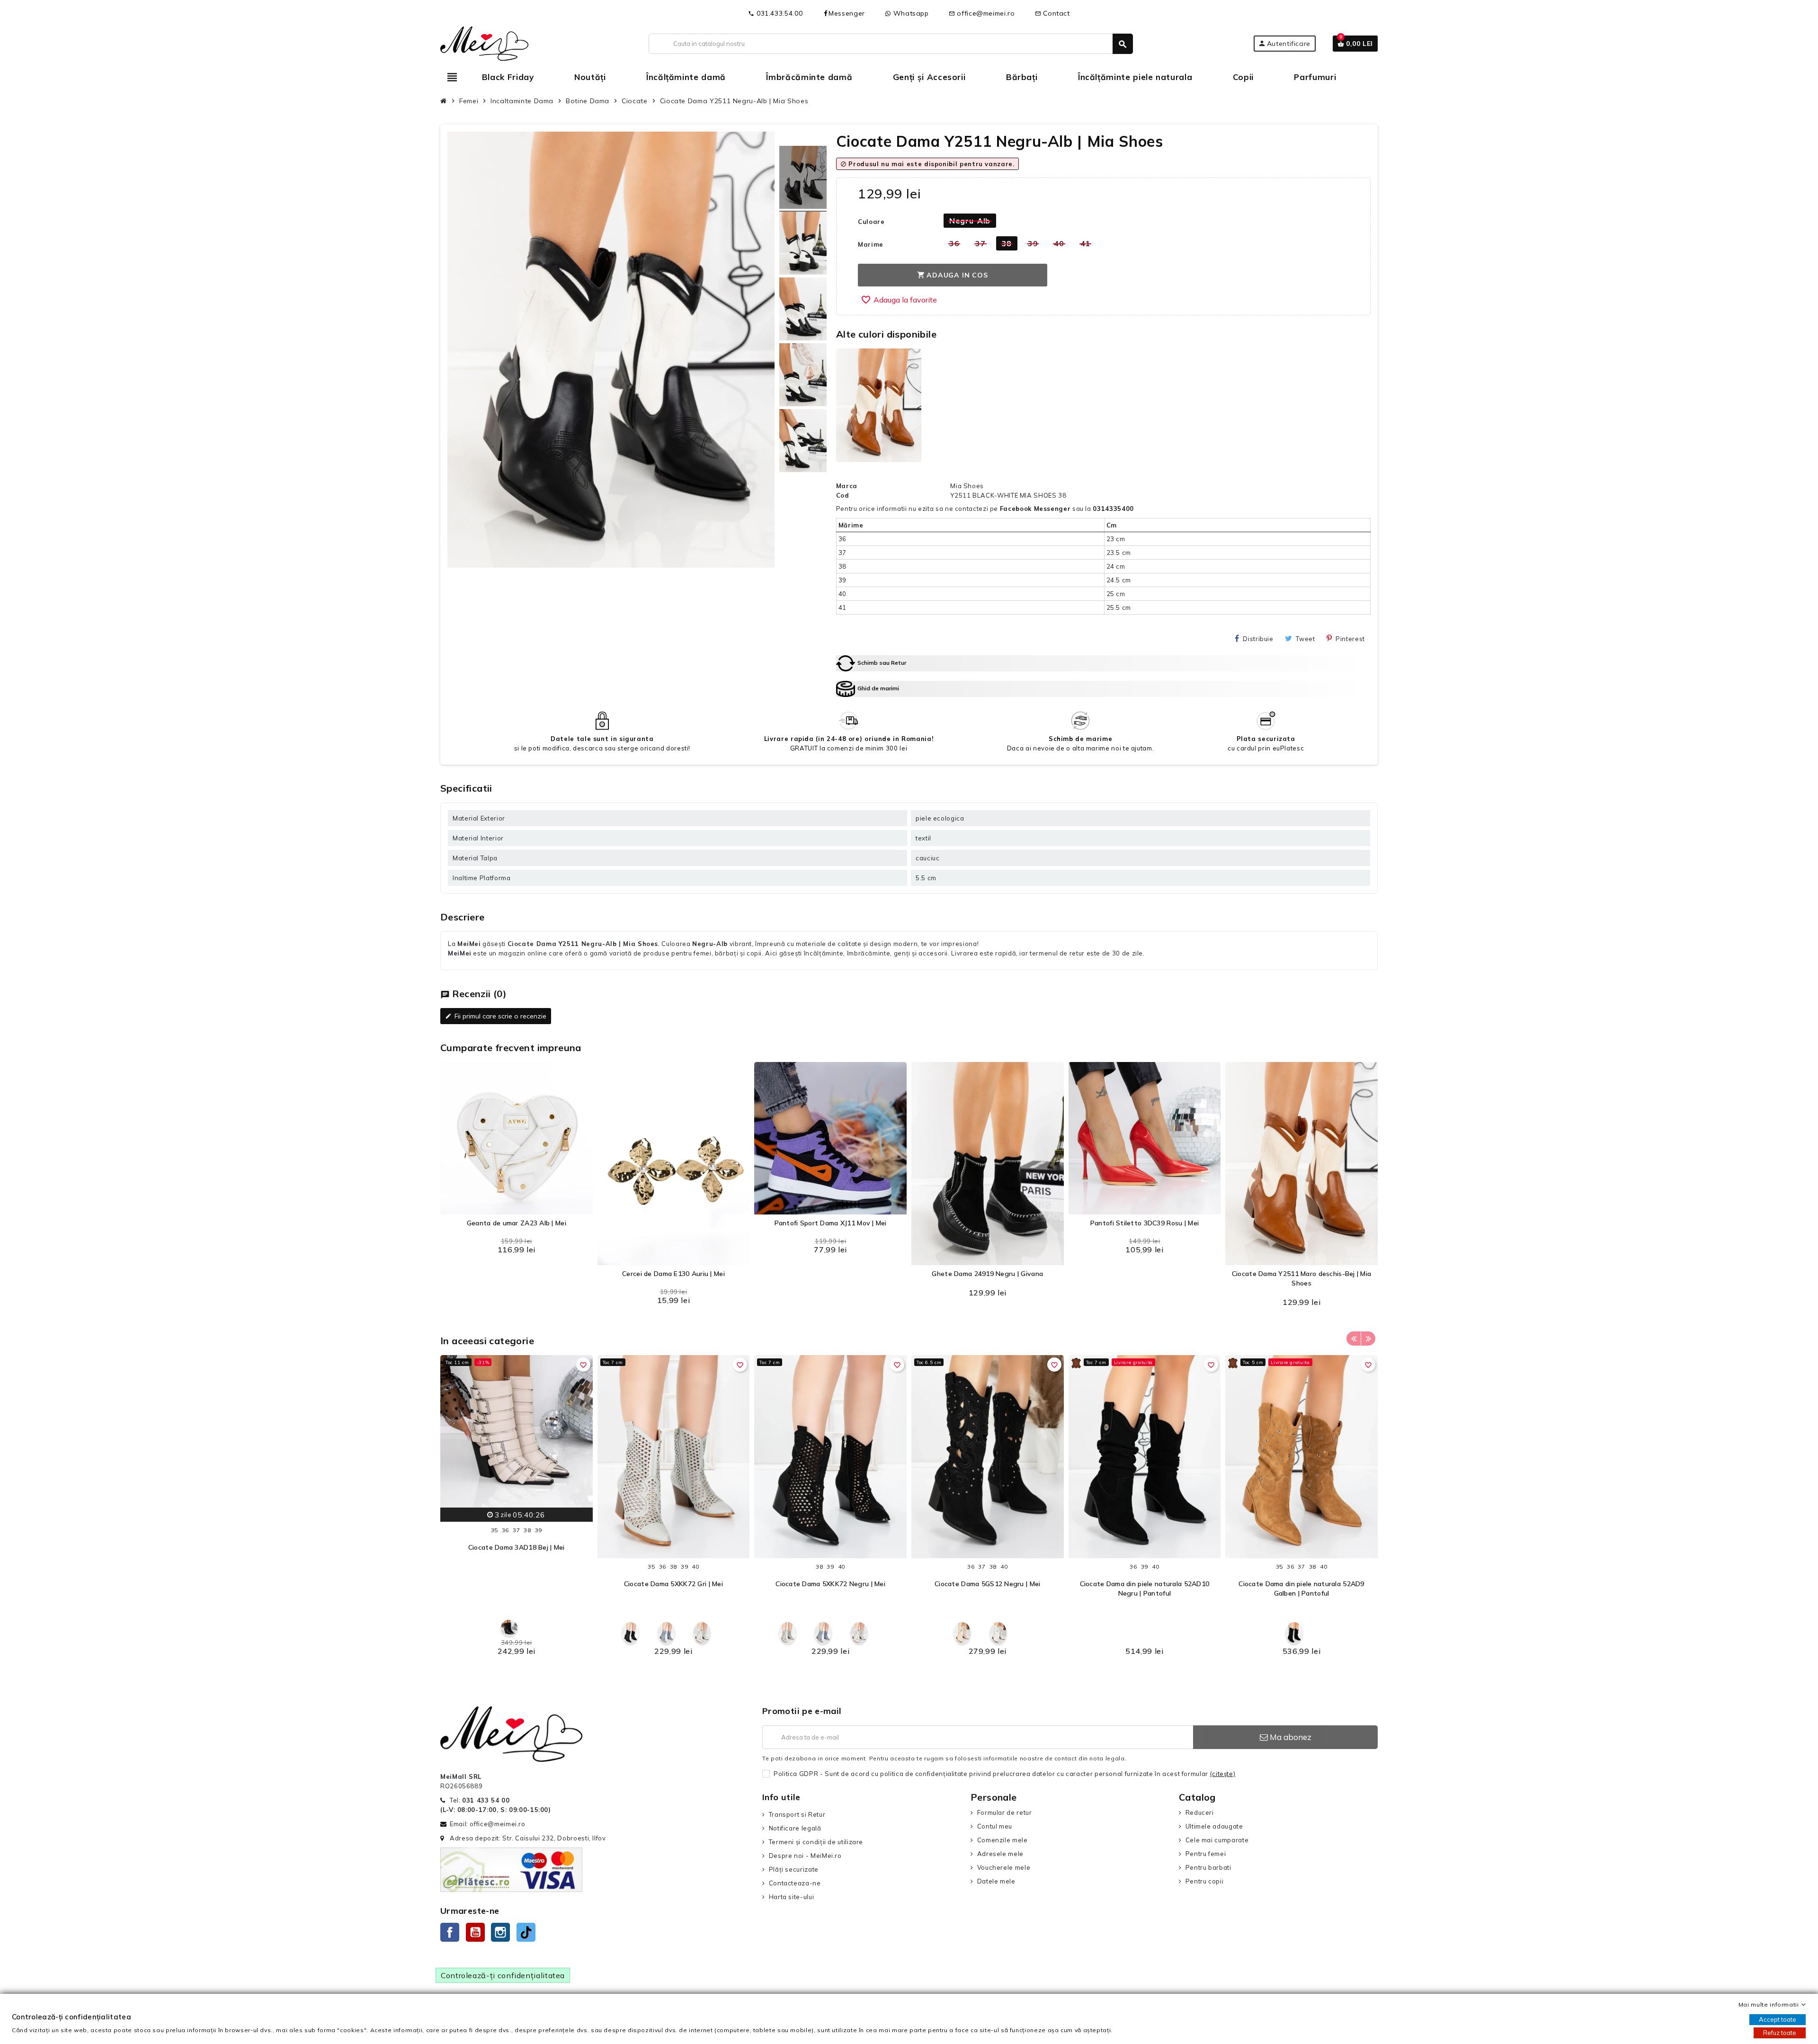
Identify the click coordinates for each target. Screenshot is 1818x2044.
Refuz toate (1780, 2033)
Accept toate (1778, 2019)
